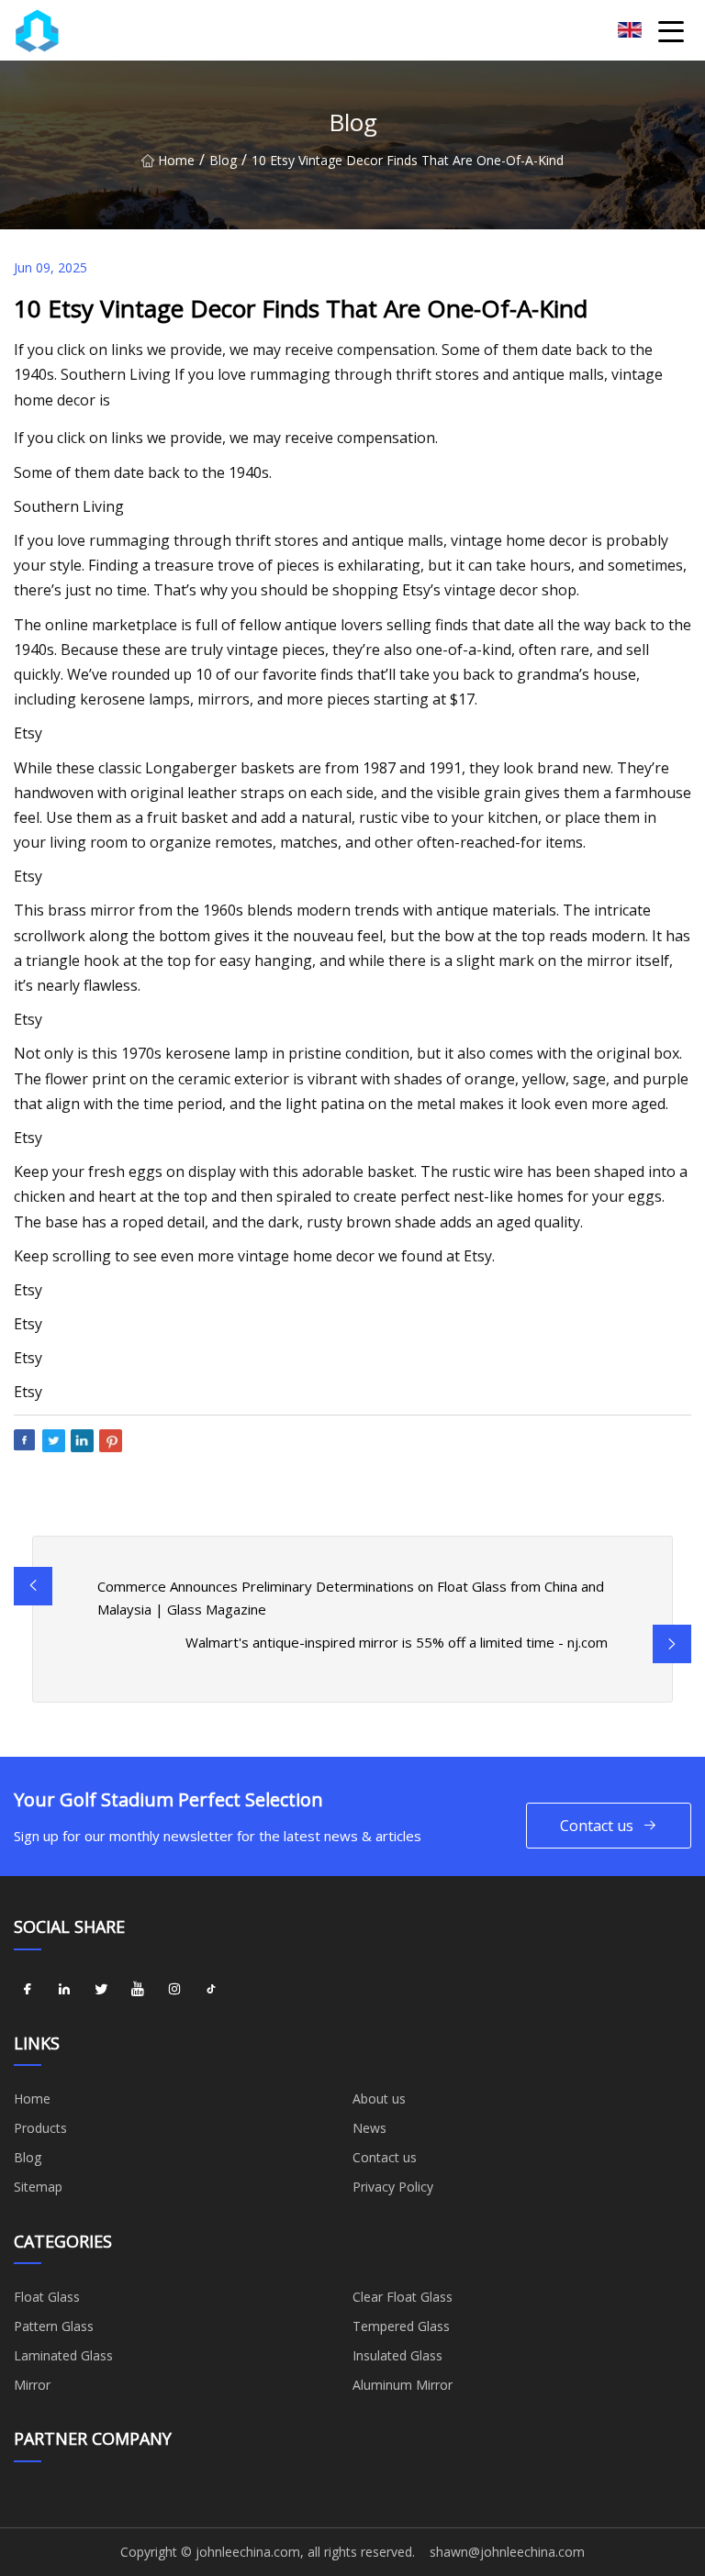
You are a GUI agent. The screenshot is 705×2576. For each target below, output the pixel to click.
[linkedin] (64, 1990)
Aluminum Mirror (403, 2385)
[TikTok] (211, 1990)
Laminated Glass (63, 2355)
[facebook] (28, 1990)
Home (176, 160)
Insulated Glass (397, 2355)
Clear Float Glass (403, 2297)
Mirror (32, 2385)
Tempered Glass (401, 2326)
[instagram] (174, 1990)
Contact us (597, 1826)
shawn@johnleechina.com (507, 2552)
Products (40, 2128)
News (369, 2128)
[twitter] (101, 1990)
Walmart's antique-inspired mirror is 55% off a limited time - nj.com (397, 1642)
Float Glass (47, 2297)
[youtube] (138, 1990)
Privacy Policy (393, 2187)
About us (379, 2099)
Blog (223, 160)
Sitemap (38, 2187)
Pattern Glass (54, 2326)
